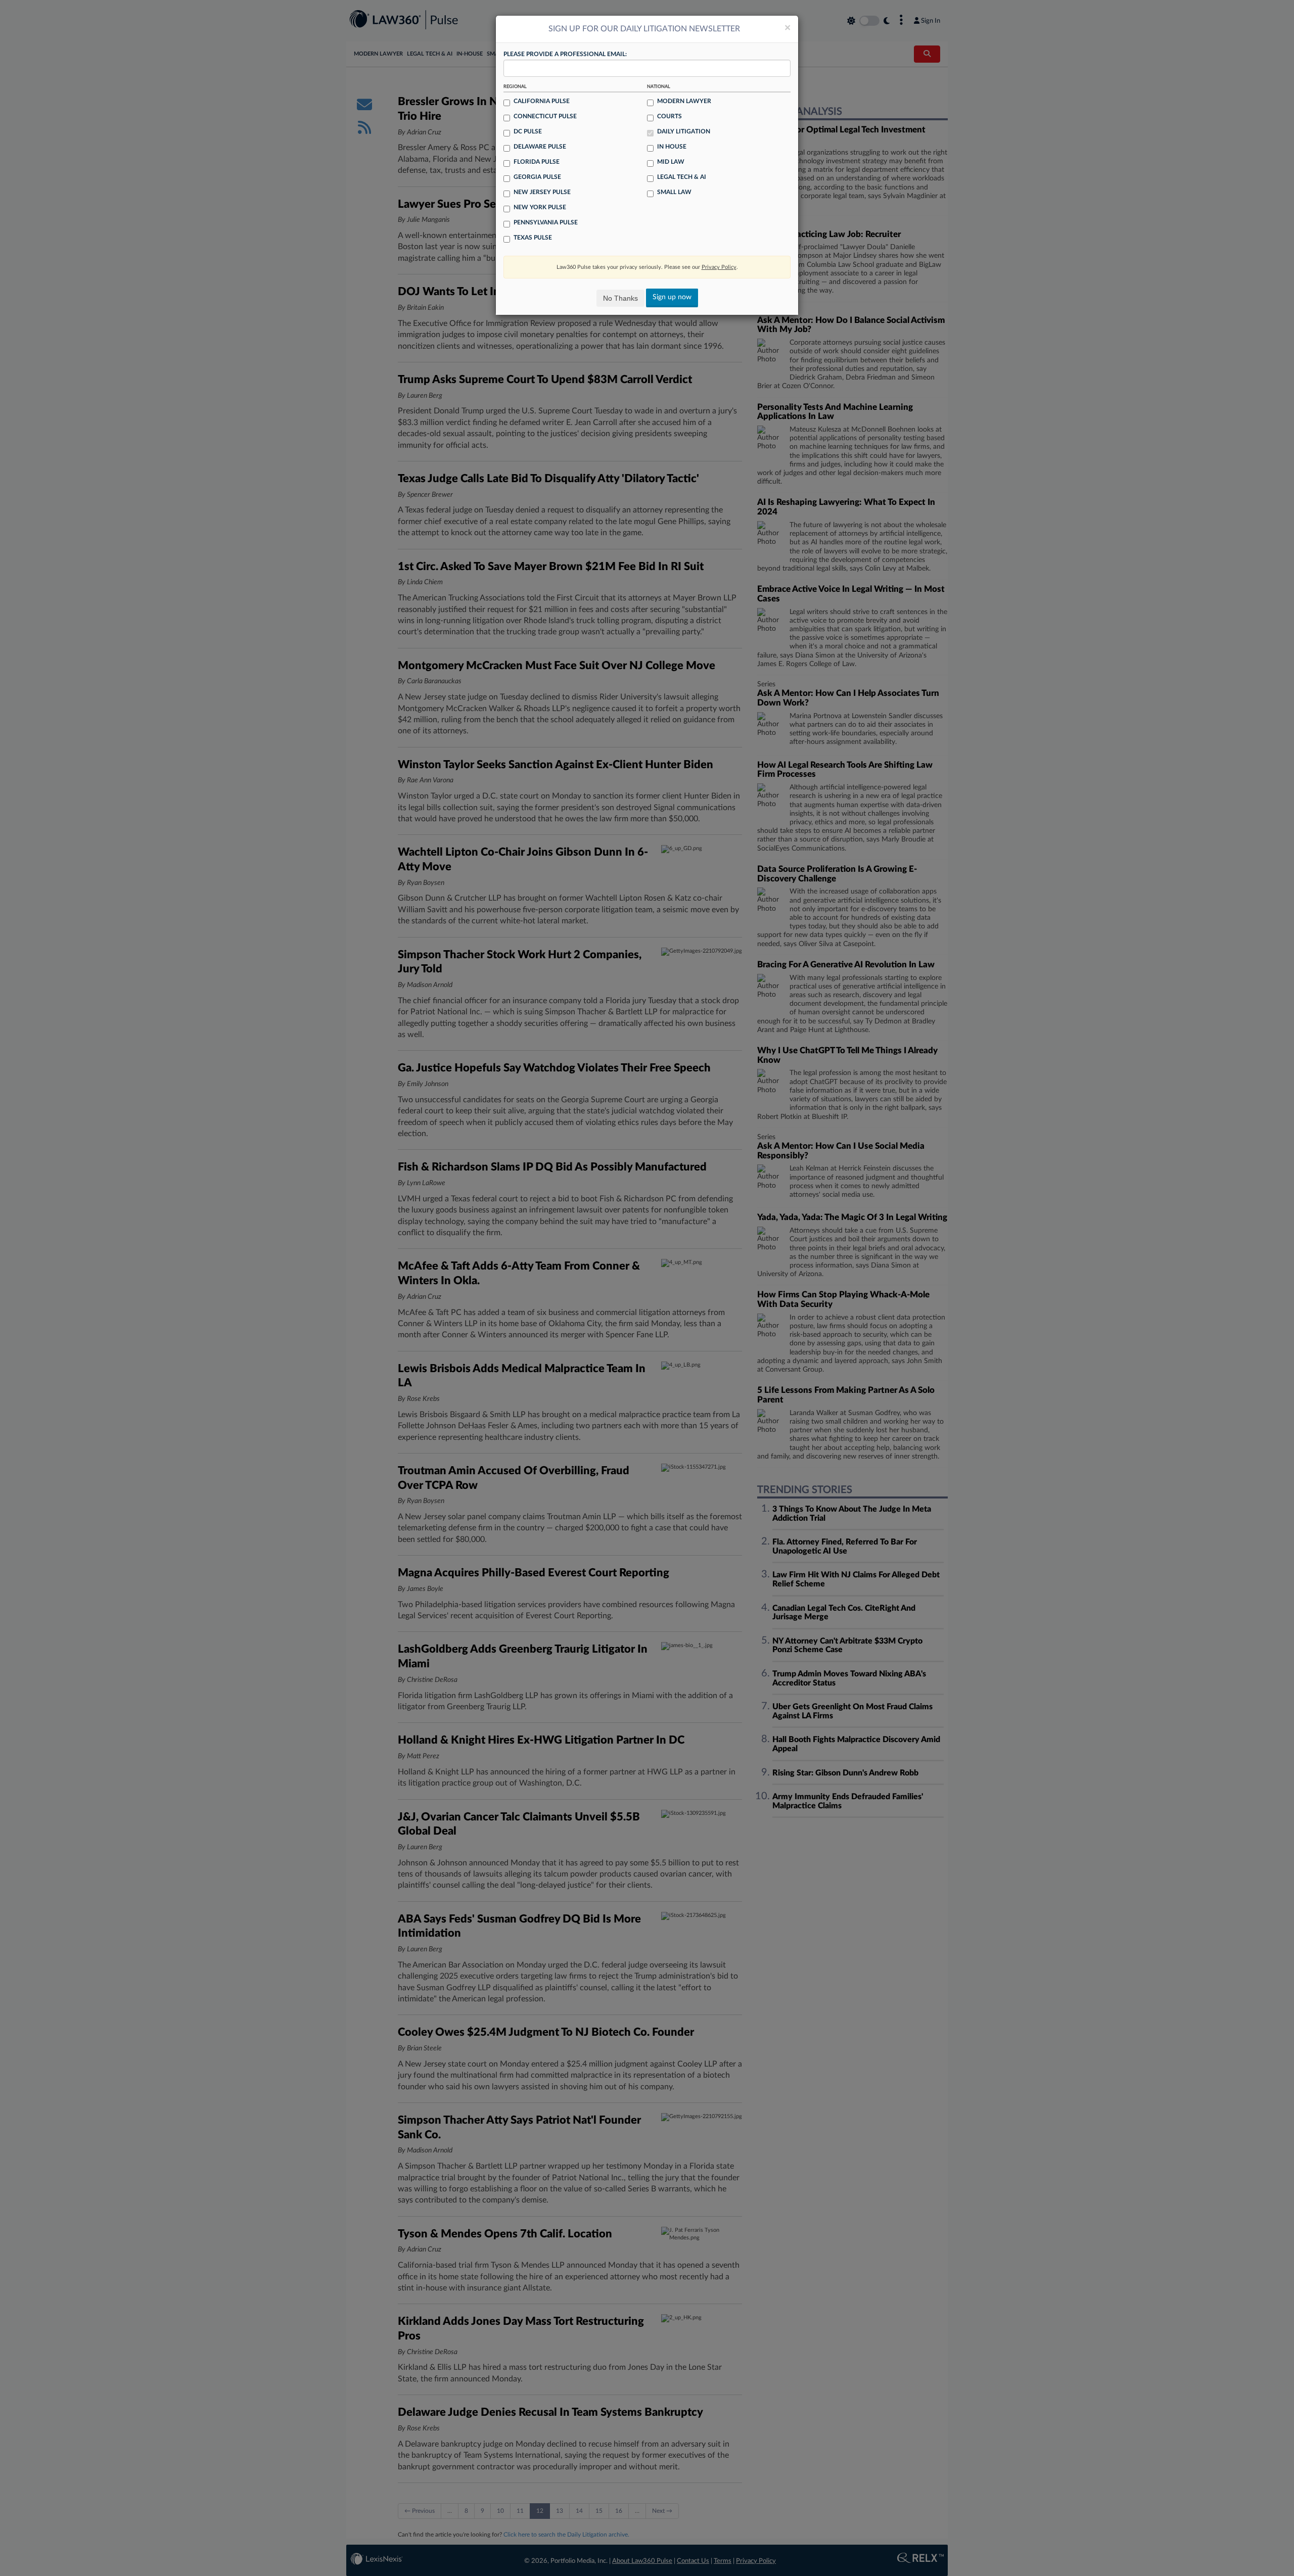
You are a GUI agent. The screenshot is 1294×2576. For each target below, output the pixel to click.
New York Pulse (540, 207)
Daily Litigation (684, 131)
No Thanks (620, 298)
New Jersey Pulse (542, 192)
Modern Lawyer (684, 101)
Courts (669, 116)
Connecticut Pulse (545, 116)
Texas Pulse (533, 238)
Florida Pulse (537, 162)
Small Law (674, 192)
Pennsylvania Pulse (546, 222)
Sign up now (672, 297)
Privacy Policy (719, 267)
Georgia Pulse (537, 177)
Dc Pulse (528, 131)
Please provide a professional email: (565, 54)
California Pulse (542, 101)
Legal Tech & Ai (682, 177)
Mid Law (671, 162)
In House (672, 147)
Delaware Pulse (540, 147)
